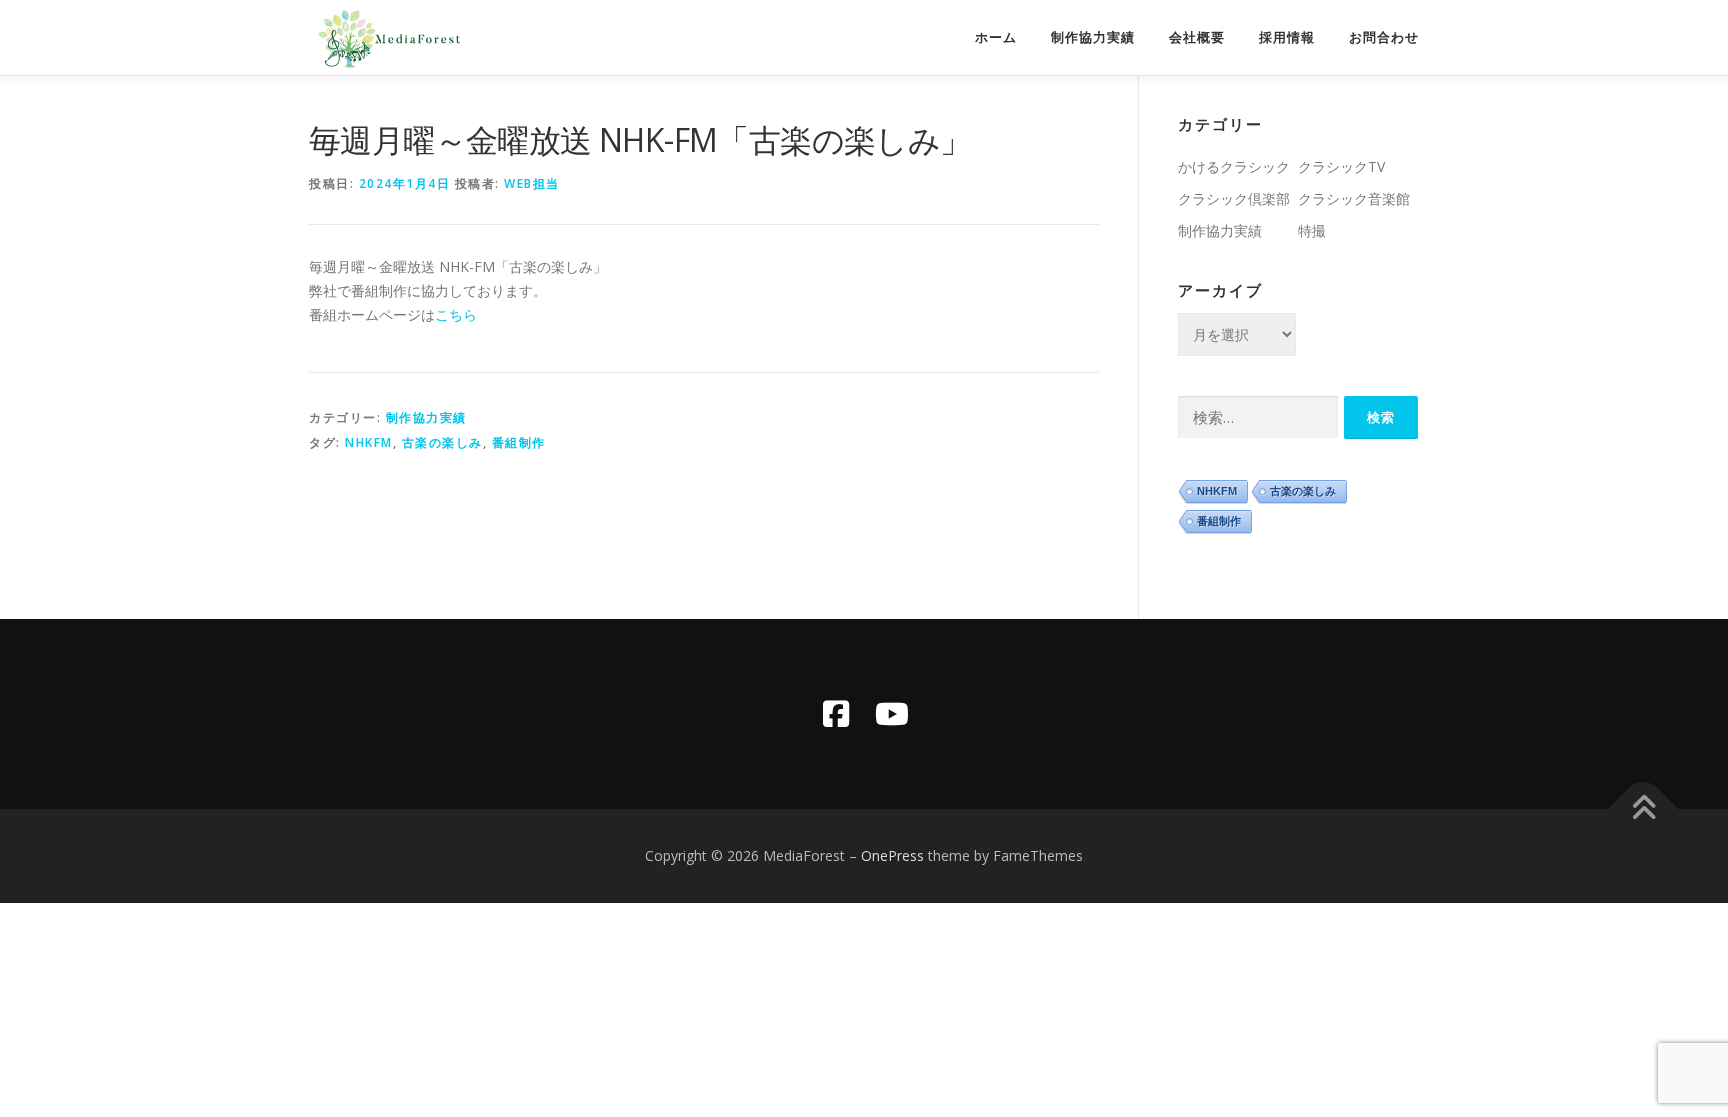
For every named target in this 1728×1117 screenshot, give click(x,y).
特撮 (1312, 230)
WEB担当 (532, 183)
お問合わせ (1384, 37)
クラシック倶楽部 (1234, 198)
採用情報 (1287, 37)
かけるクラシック (1234, 166)
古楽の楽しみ (442, 442)
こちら (456, 314)
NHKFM (369, 442)
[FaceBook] (836, 714)
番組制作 (519, 442)
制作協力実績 (1093, 37)
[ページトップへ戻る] (1643, 809)
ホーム (996, 37)
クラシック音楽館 (1354, 198)
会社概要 (1197, 37)
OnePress (892, 855)
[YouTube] (892, 714)
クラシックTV (1341, 166)
